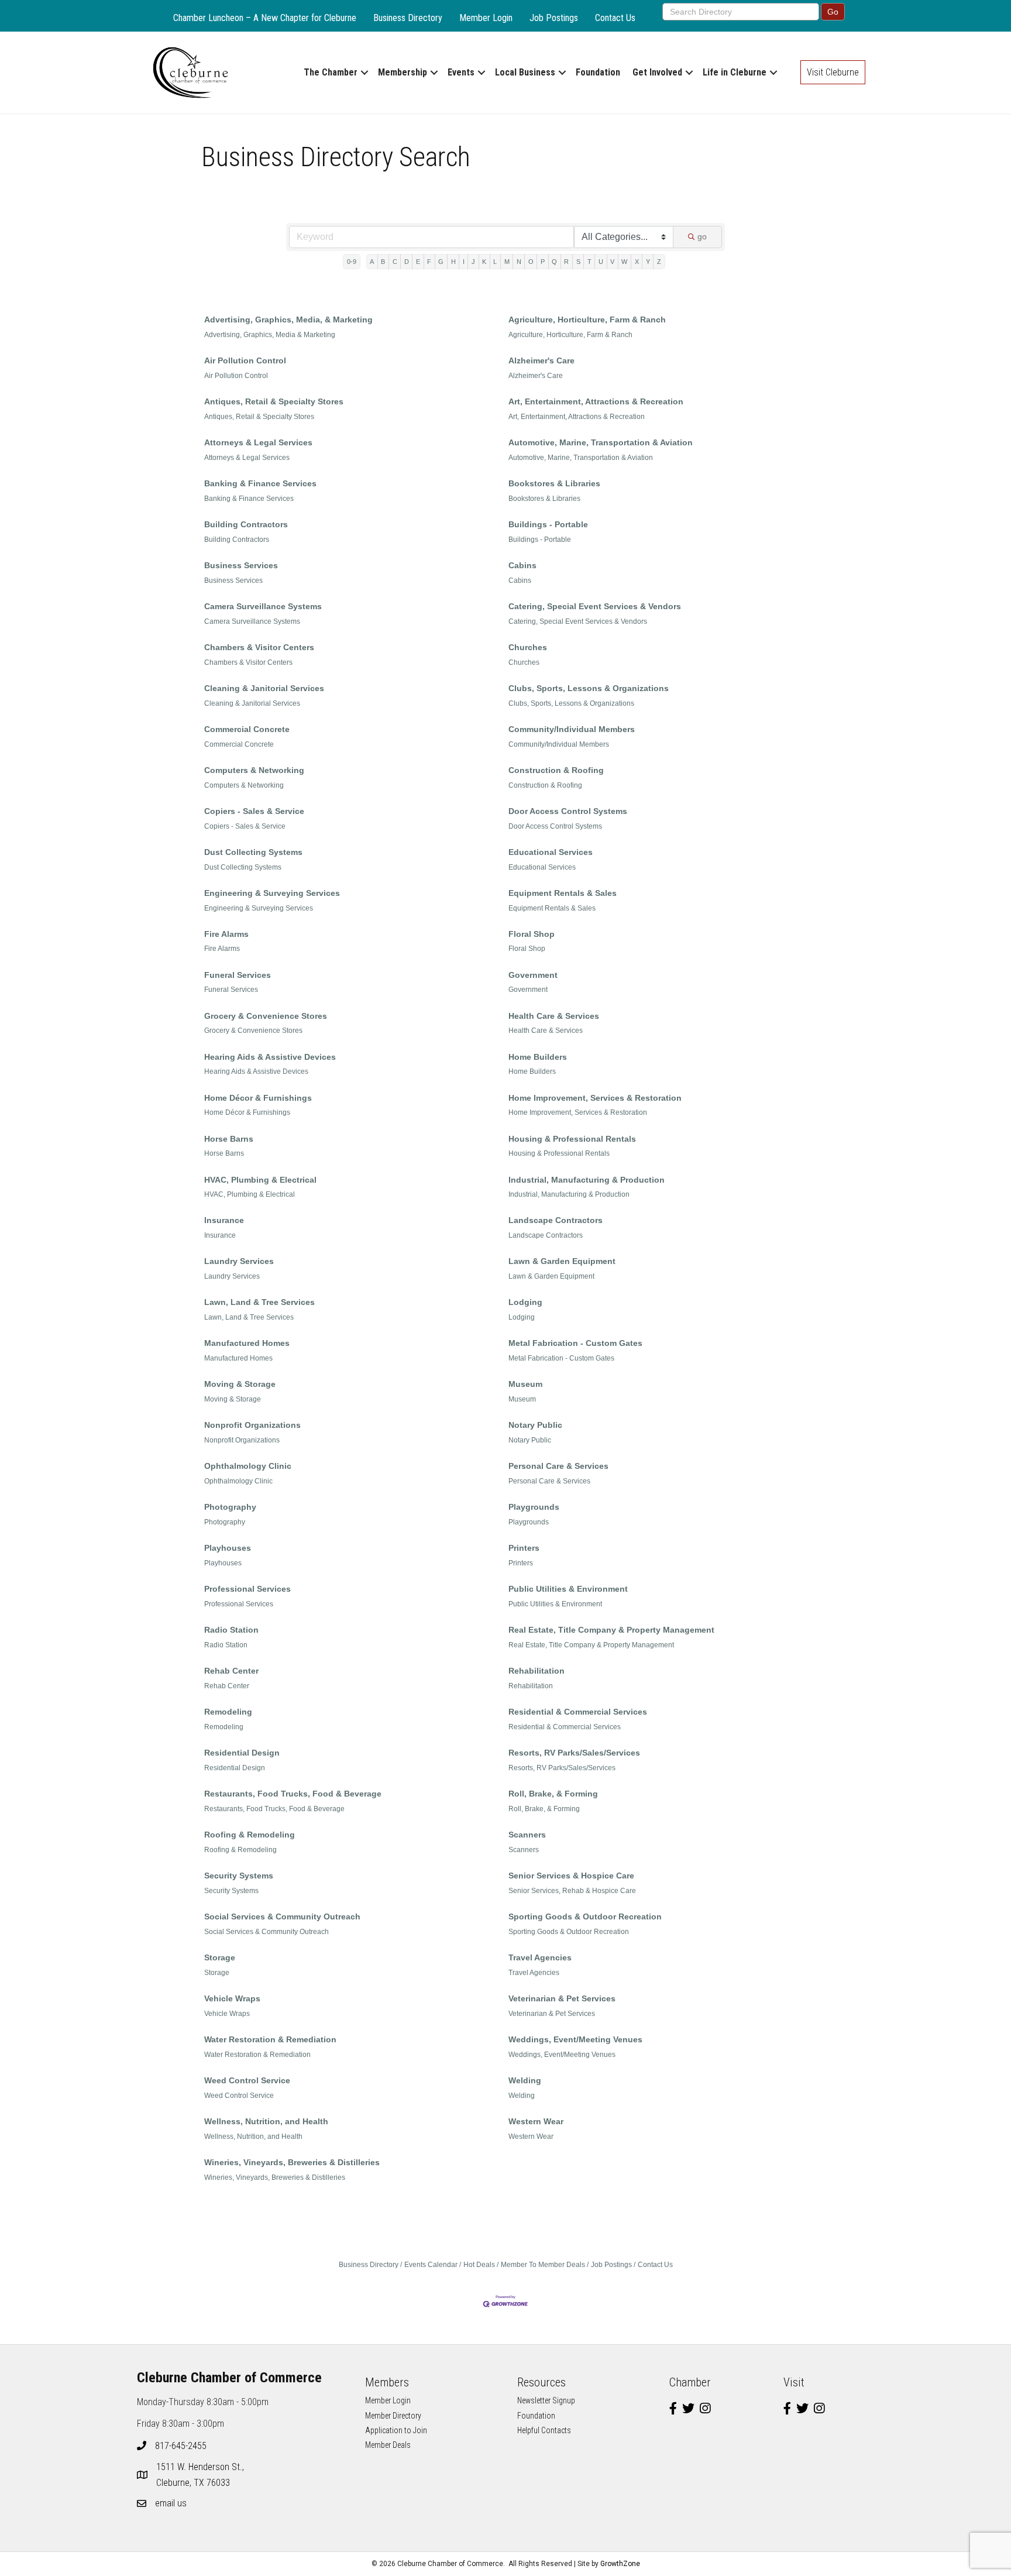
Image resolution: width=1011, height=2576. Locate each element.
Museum (525, 1384)
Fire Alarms (226, 934)
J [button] (473, 262)
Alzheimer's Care (541, 360)
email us (171, 2503)
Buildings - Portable (548, 524)
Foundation (598, 72)
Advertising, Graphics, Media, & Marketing (288, 320)
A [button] (372, 262)
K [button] (484, 262)
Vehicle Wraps (232, 1998)
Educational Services (551, 852)
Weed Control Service (247, 2080)
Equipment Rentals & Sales (563, 893)
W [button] (624, 262)
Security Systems (239, 1876)
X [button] (637, 262)
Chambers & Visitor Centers (259, 647)
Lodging (525, 1302)
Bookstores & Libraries (554, 483)
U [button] (601, 262)
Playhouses (228, 1548)
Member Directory (393, 2416)
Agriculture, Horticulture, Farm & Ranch (587, 320)
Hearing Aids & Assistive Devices (270, 1057)
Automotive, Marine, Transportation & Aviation (601, 442)
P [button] (543, 262)
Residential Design (242, 1753)
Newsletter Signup (546, 2400)
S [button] (578, 262)
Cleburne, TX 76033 (201, 2475)
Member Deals (388, 2445)
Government (533, 975)
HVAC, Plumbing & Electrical (260, 1180)
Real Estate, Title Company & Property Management (611, 1630)
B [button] (383, 262)
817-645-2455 (181, 2446)
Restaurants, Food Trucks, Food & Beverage (293, 1794)
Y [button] (648, 262)
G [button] (441, 262)
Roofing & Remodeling (250, 1835)
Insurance (224, 1220)
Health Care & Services (554, 1016)
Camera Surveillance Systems (263, 606)
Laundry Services (239, 1261)
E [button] (418, 262)
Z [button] (659, 262)
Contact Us (615, 18)
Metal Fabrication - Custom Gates (575, 1343)
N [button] (519, 262)
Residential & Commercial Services (578, 1712)
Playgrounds (534, 1507)
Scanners (527, 1835)
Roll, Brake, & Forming (553, 1794)
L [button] (495, 262)
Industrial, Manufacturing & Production (587, 1180)
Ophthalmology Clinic (248, 1466)
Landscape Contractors (556, 1220)
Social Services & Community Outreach (282, 1916)
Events (461, 72)
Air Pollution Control (245, 360)
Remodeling (228, 1712)
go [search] (702, 236)
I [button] (464, 262)
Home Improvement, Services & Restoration (595, 1098)
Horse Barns (229, 1139)
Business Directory (408, 18)
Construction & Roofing (556, 770)
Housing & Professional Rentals (572, 1139)
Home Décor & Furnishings (258, 1098)
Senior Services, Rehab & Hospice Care (572, 1891)
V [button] (612, 262)
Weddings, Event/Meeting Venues (575, 2039)
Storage (220, 1957)
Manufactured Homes (247, 1343)
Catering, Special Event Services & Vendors (595, 606)
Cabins (522, 565)
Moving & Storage (240, 1384)
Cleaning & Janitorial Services (264, 688)
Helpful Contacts (544, 2430)
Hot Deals (479, 2265)
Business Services (241, 565)
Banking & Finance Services (260, 483)
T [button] (589, 262)
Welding (525, 2080)
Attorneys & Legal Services (258, 442)
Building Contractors (246, 524)
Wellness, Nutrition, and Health (266, 2121)
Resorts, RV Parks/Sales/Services (574, 1753)
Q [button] (554, 262)
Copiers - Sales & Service (254, 811)
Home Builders (538, 1057)
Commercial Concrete (247, 729)
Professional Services (247, 1589)
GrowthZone (620, 2564)
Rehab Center (231, 1671)
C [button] (395, 262)
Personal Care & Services (558, 1466)
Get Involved (657, 72)
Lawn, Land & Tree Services (259, 1302)
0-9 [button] (352, 262)
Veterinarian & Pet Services (562, 1998)
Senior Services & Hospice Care (571, 1876)
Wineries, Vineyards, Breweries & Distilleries (292, 2162)
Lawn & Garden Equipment (562, 1261)
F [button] (429, 262)
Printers (524, 1548)
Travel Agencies (540, 1957)
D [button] (407, 262)
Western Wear (536, 2121)
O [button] (531, 262)
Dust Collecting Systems (253, 852)
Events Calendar (431, 2265)
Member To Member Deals (543, 2265)
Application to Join (396, 2430)
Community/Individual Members (572, 729)
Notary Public (535, 1425)
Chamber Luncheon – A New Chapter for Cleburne (265, 18)
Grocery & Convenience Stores (266, 1016)
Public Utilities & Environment (568, 1589)
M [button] (507, 262)
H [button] (453, 262)
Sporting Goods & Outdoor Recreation (585, 1916)
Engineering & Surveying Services (272, 893)
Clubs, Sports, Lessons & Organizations (589, 688)
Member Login (486, 18)
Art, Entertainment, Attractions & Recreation (596, 401)
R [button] (566, 262)
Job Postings (554, 18)
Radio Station (231, 1630)
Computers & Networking (254, 770)
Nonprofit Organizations (252, 1425)
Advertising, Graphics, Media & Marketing (270, 335)
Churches (528, 647)
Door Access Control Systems (568, 811)
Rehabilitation (537, 1671)
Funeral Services (238, 975)
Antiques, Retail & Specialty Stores (274, 401)
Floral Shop (532, 934)
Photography (230, 1507)
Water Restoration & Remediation (270, 2039)
